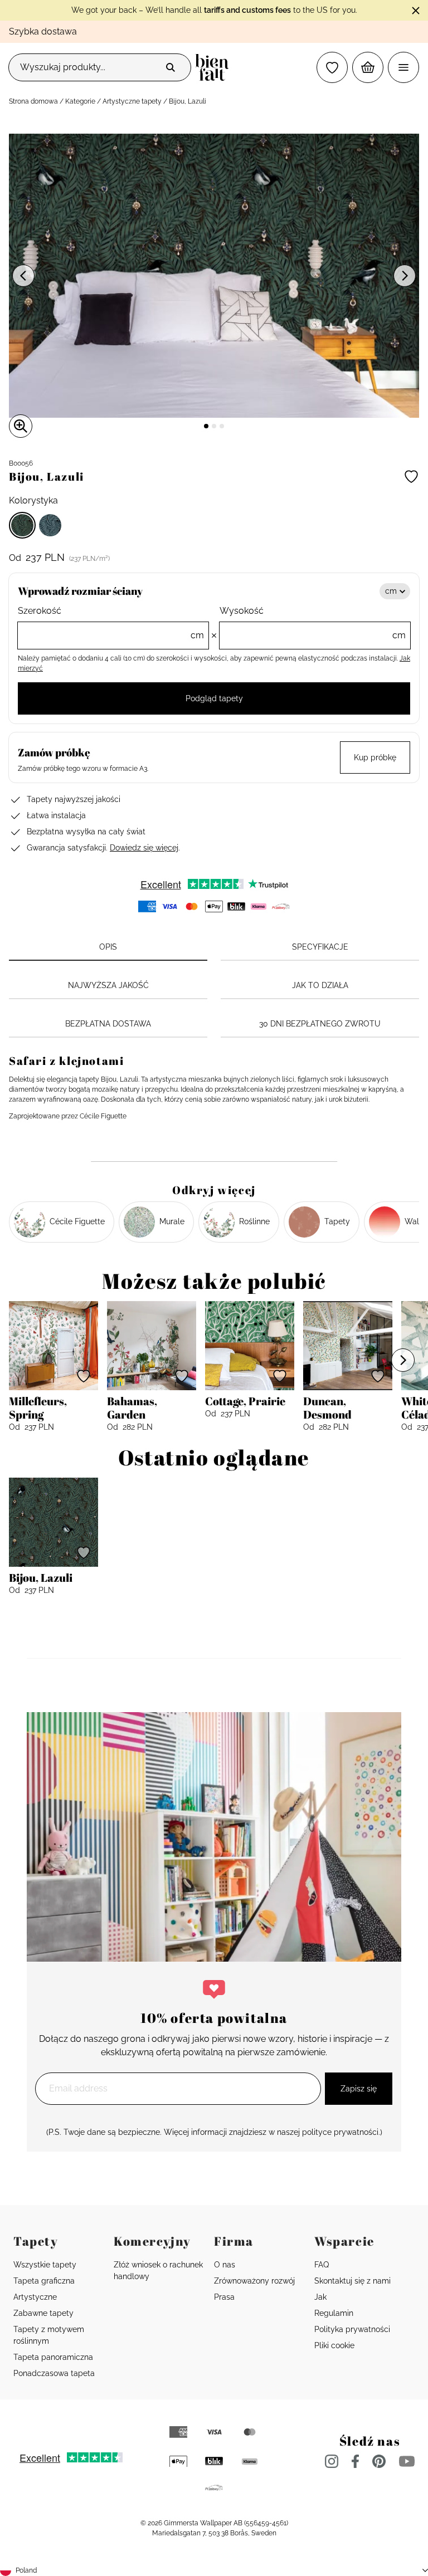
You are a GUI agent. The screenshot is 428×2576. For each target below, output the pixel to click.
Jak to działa (320, 985)
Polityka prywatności (352, 2329)
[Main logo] (214, 67)
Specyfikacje (320, 947)
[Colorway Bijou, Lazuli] (22, 525)
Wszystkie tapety (45, 2265)
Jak (320, 2297)
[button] (332, 67)
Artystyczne (35, 2297)
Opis (108, 947)
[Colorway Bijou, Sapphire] (50, 525)
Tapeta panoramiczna (53, 2357)
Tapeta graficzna (44, 2281)
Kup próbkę (375, 757)
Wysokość (313, 623)
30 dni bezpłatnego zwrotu (320, 1024)
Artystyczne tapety (132, 101)
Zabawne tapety (43, 2313)
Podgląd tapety (214, 698)
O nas (225, 2265)
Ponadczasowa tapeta (54, 2373)
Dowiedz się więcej (144, 848)
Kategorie (80, 101)
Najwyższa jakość (108, 985)
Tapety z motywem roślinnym (49, 2335)
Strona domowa (33, 101)
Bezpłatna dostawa (108, 1024)
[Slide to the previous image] (23, 276)
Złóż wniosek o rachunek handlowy (158, 2271)
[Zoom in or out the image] (21, 426)
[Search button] (171, 67)
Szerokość (111, 623)
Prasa (224, 2297)
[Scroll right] (403, 1360)
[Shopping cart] (368, 67)
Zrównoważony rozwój (254, 2281)
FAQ (322, 2265)
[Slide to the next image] (405, 276)
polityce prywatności (340, 2132)
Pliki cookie (334, 2345)
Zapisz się (359, 2089)
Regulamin (334, 2313)
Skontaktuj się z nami (352, 2281)
